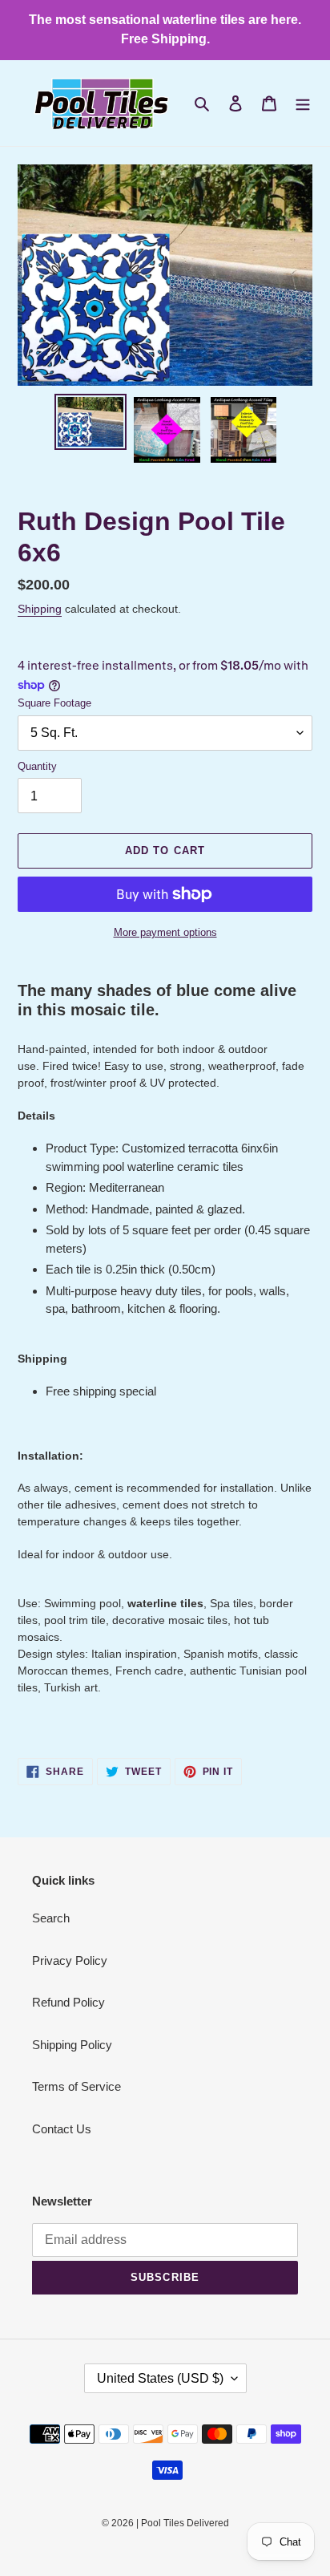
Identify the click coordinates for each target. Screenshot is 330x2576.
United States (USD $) (160, 2378)
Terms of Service (76, 2086)
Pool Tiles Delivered (185, 2523)
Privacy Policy (70, 1960)
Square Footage (54, 703)
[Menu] (303, 103)
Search (51, 1918)
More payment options (165, 932)
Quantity (37, 766)
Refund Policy (68, 2002)
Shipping (40, 609)
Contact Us (62, 2129)
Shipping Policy (72, 2045)
